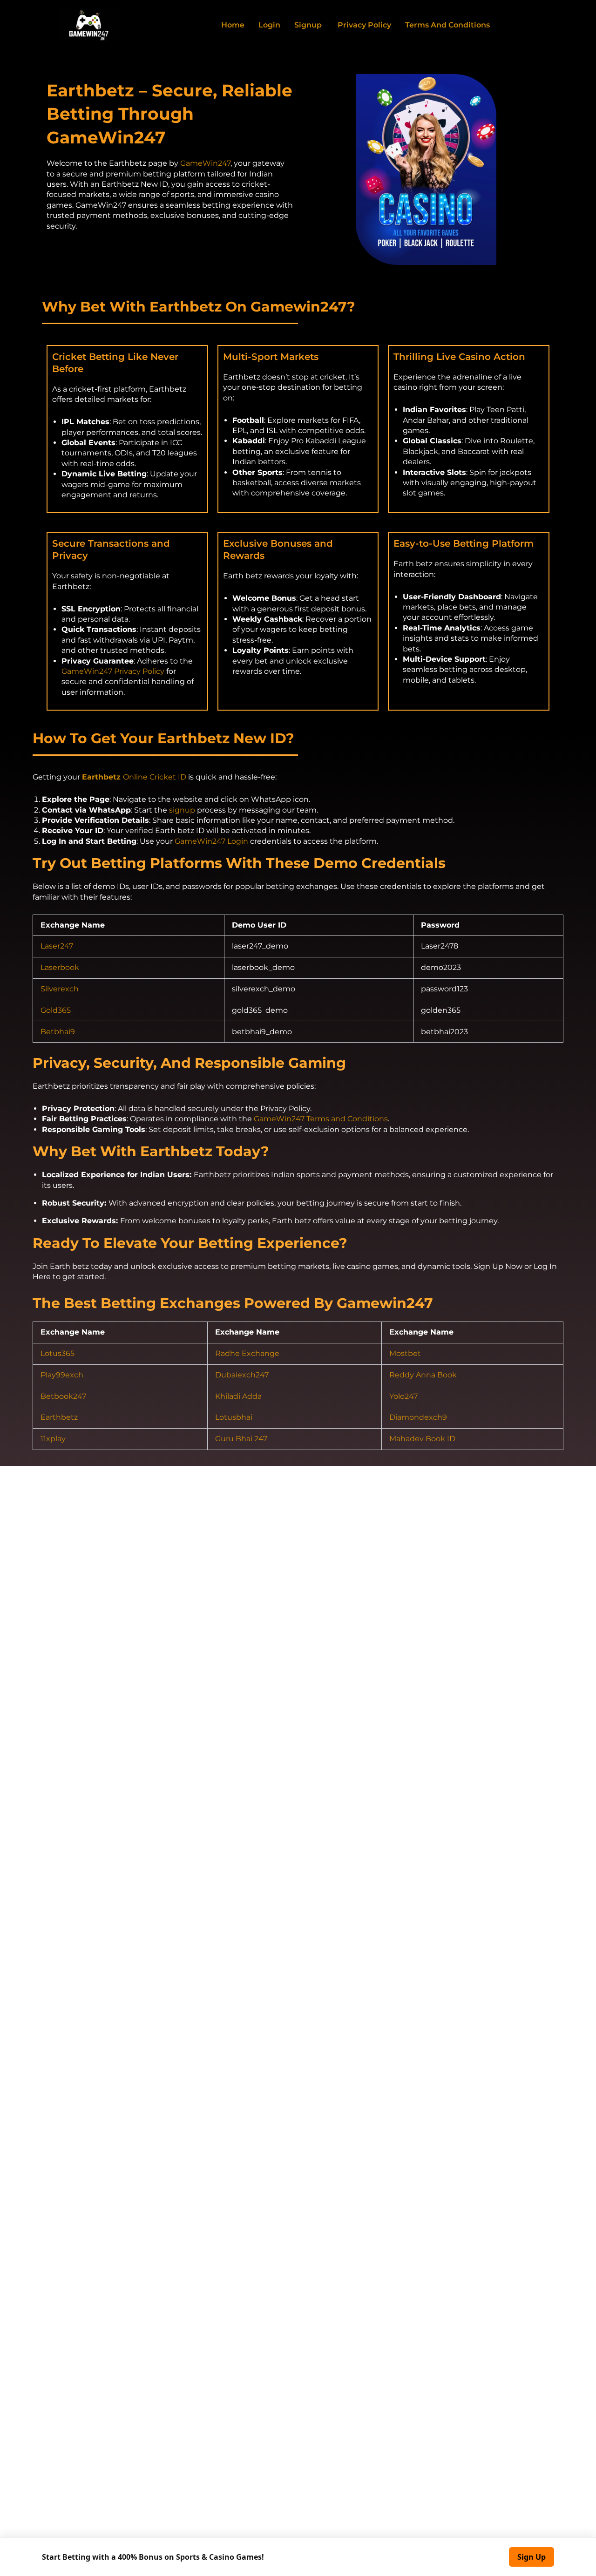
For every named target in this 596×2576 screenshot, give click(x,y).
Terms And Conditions (447, 25)
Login (269, 25)
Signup (308, 25)
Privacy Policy (363, 25)
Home (233, 25)
